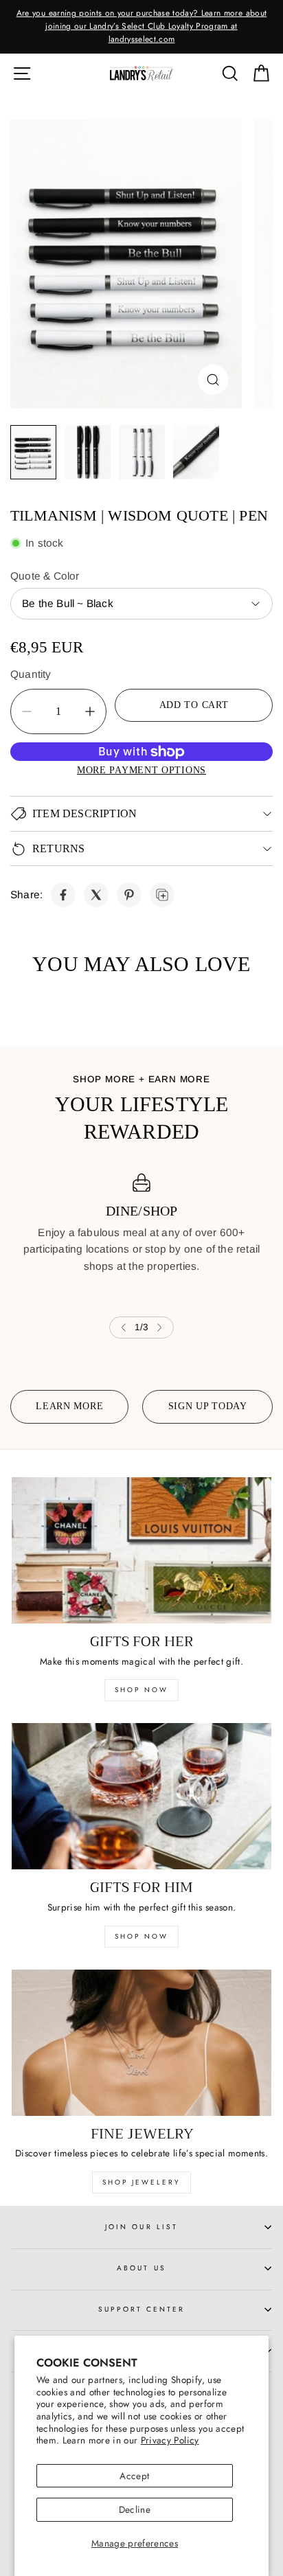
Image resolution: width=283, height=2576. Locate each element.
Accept (134, 2476)
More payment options (141, 770)
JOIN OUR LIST (141, 2227)
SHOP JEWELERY (141, 2182)
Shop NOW (141, 1936)
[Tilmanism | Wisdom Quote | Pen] (126, 264)
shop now (141, 1690)
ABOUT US (141, 2268)
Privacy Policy (170, 2440)
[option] (141, 27)
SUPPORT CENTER (142, 2309)
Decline (135, 2509)
